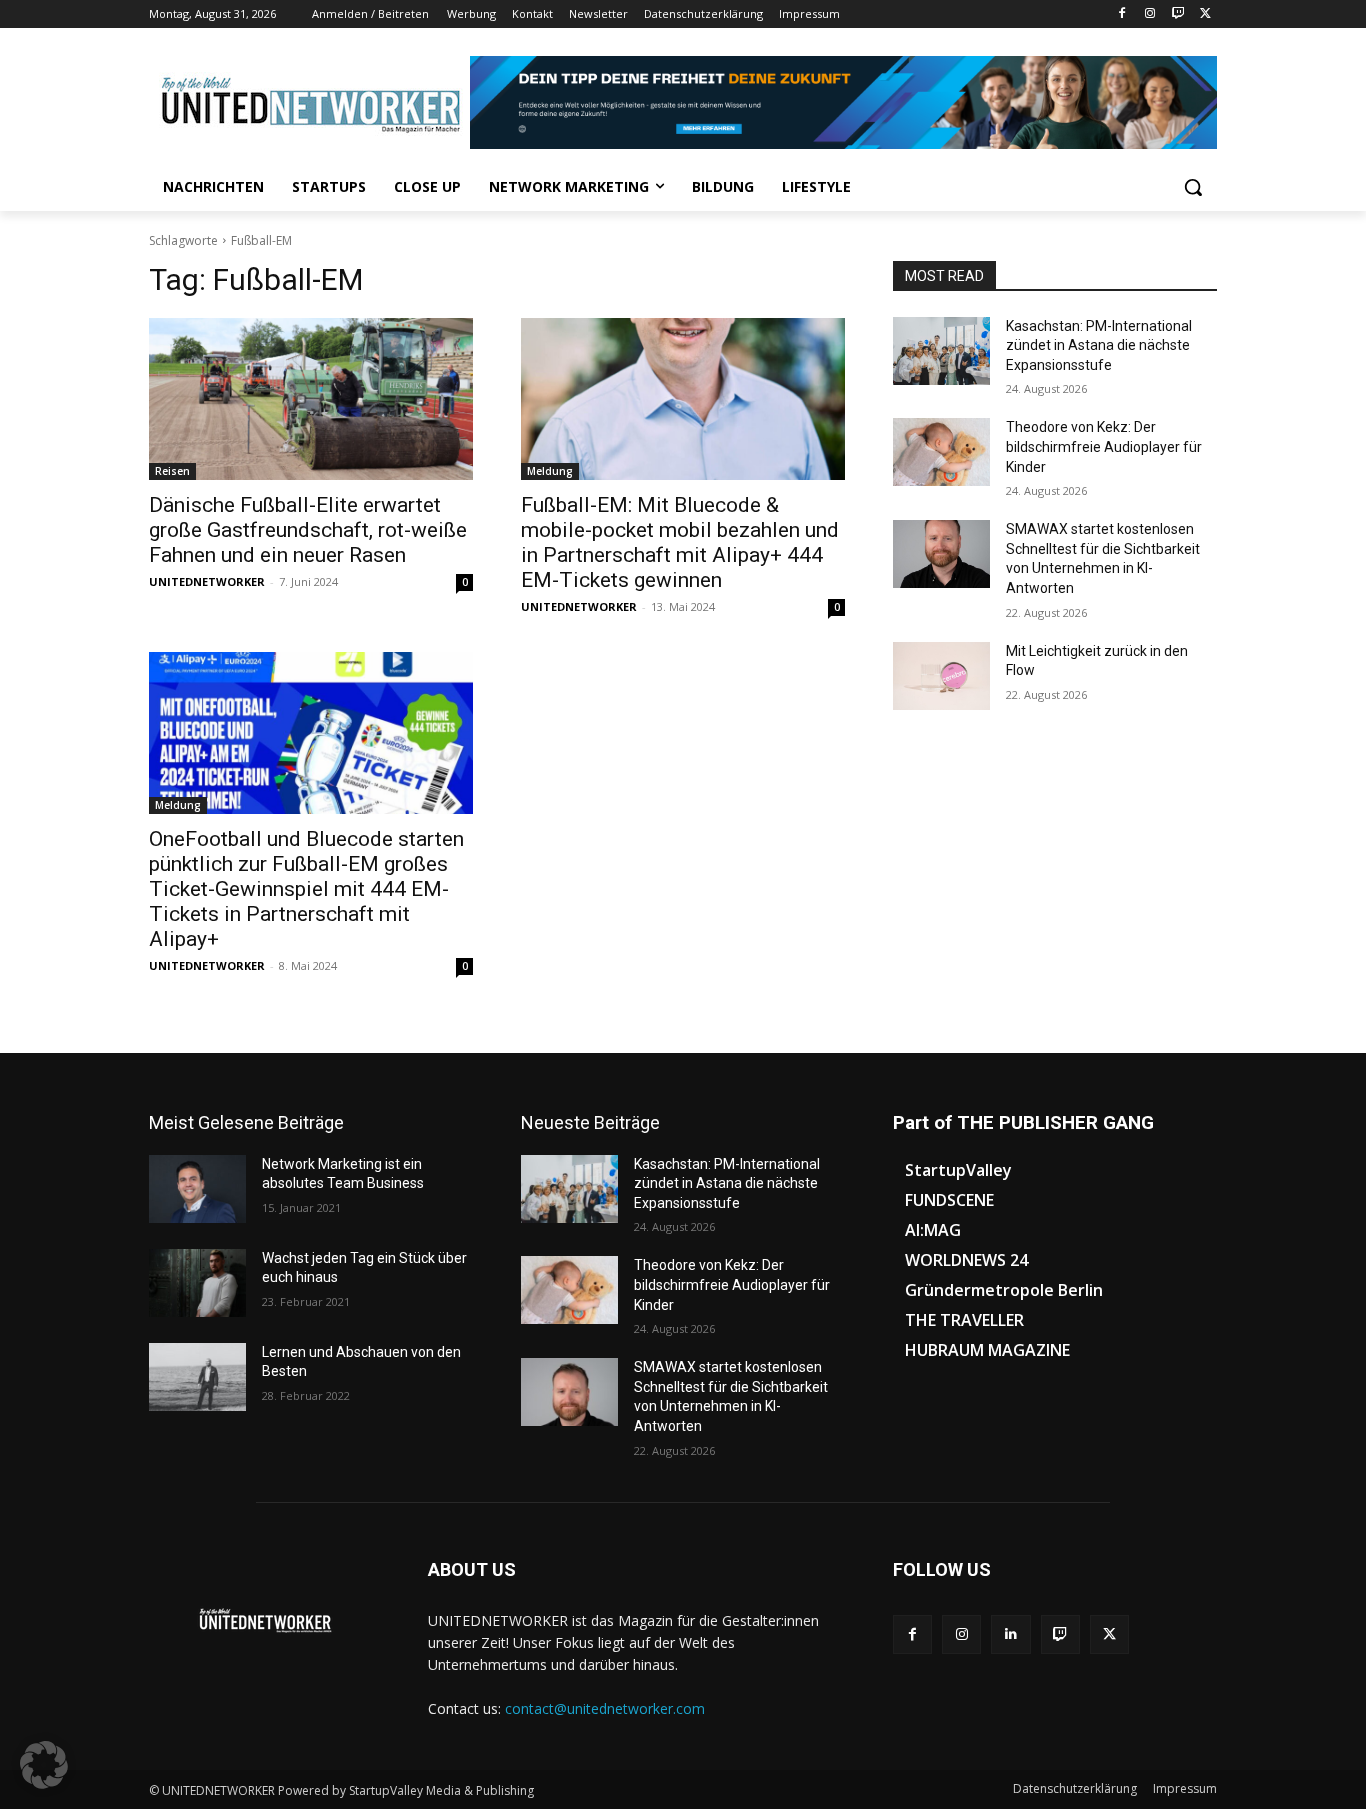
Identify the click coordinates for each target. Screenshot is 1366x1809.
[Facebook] (1122, 14)
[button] (1193, 187)
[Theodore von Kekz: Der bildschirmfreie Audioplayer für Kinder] (941, 452)
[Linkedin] (1010, 1634)
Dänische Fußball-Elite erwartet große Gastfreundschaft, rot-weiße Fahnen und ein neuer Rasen (308, 530)
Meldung (550, 471)
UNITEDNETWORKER (207, 581)
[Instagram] (1150, 14)
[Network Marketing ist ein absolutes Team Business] (197, 1189)
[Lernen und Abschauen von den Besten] (197, 1377)
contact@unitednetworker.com (605, 1708)
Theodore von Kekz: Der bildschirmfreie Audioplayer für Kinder (1104, 446)
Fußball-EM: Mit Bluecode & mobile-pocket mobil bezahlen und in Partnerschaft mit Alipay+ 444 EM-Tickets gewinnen (680, 542)
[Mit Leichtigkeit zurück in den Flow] (941, 676)
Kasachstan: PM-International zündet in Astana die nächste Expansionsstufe (1099, 345)
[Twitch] (1177, 14)
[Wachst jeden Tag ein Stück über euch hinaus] (197, 1283)
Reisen (172, 471)
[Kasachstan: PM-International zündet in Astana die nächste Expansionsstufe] (941, 351)
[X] (1205, 14)
